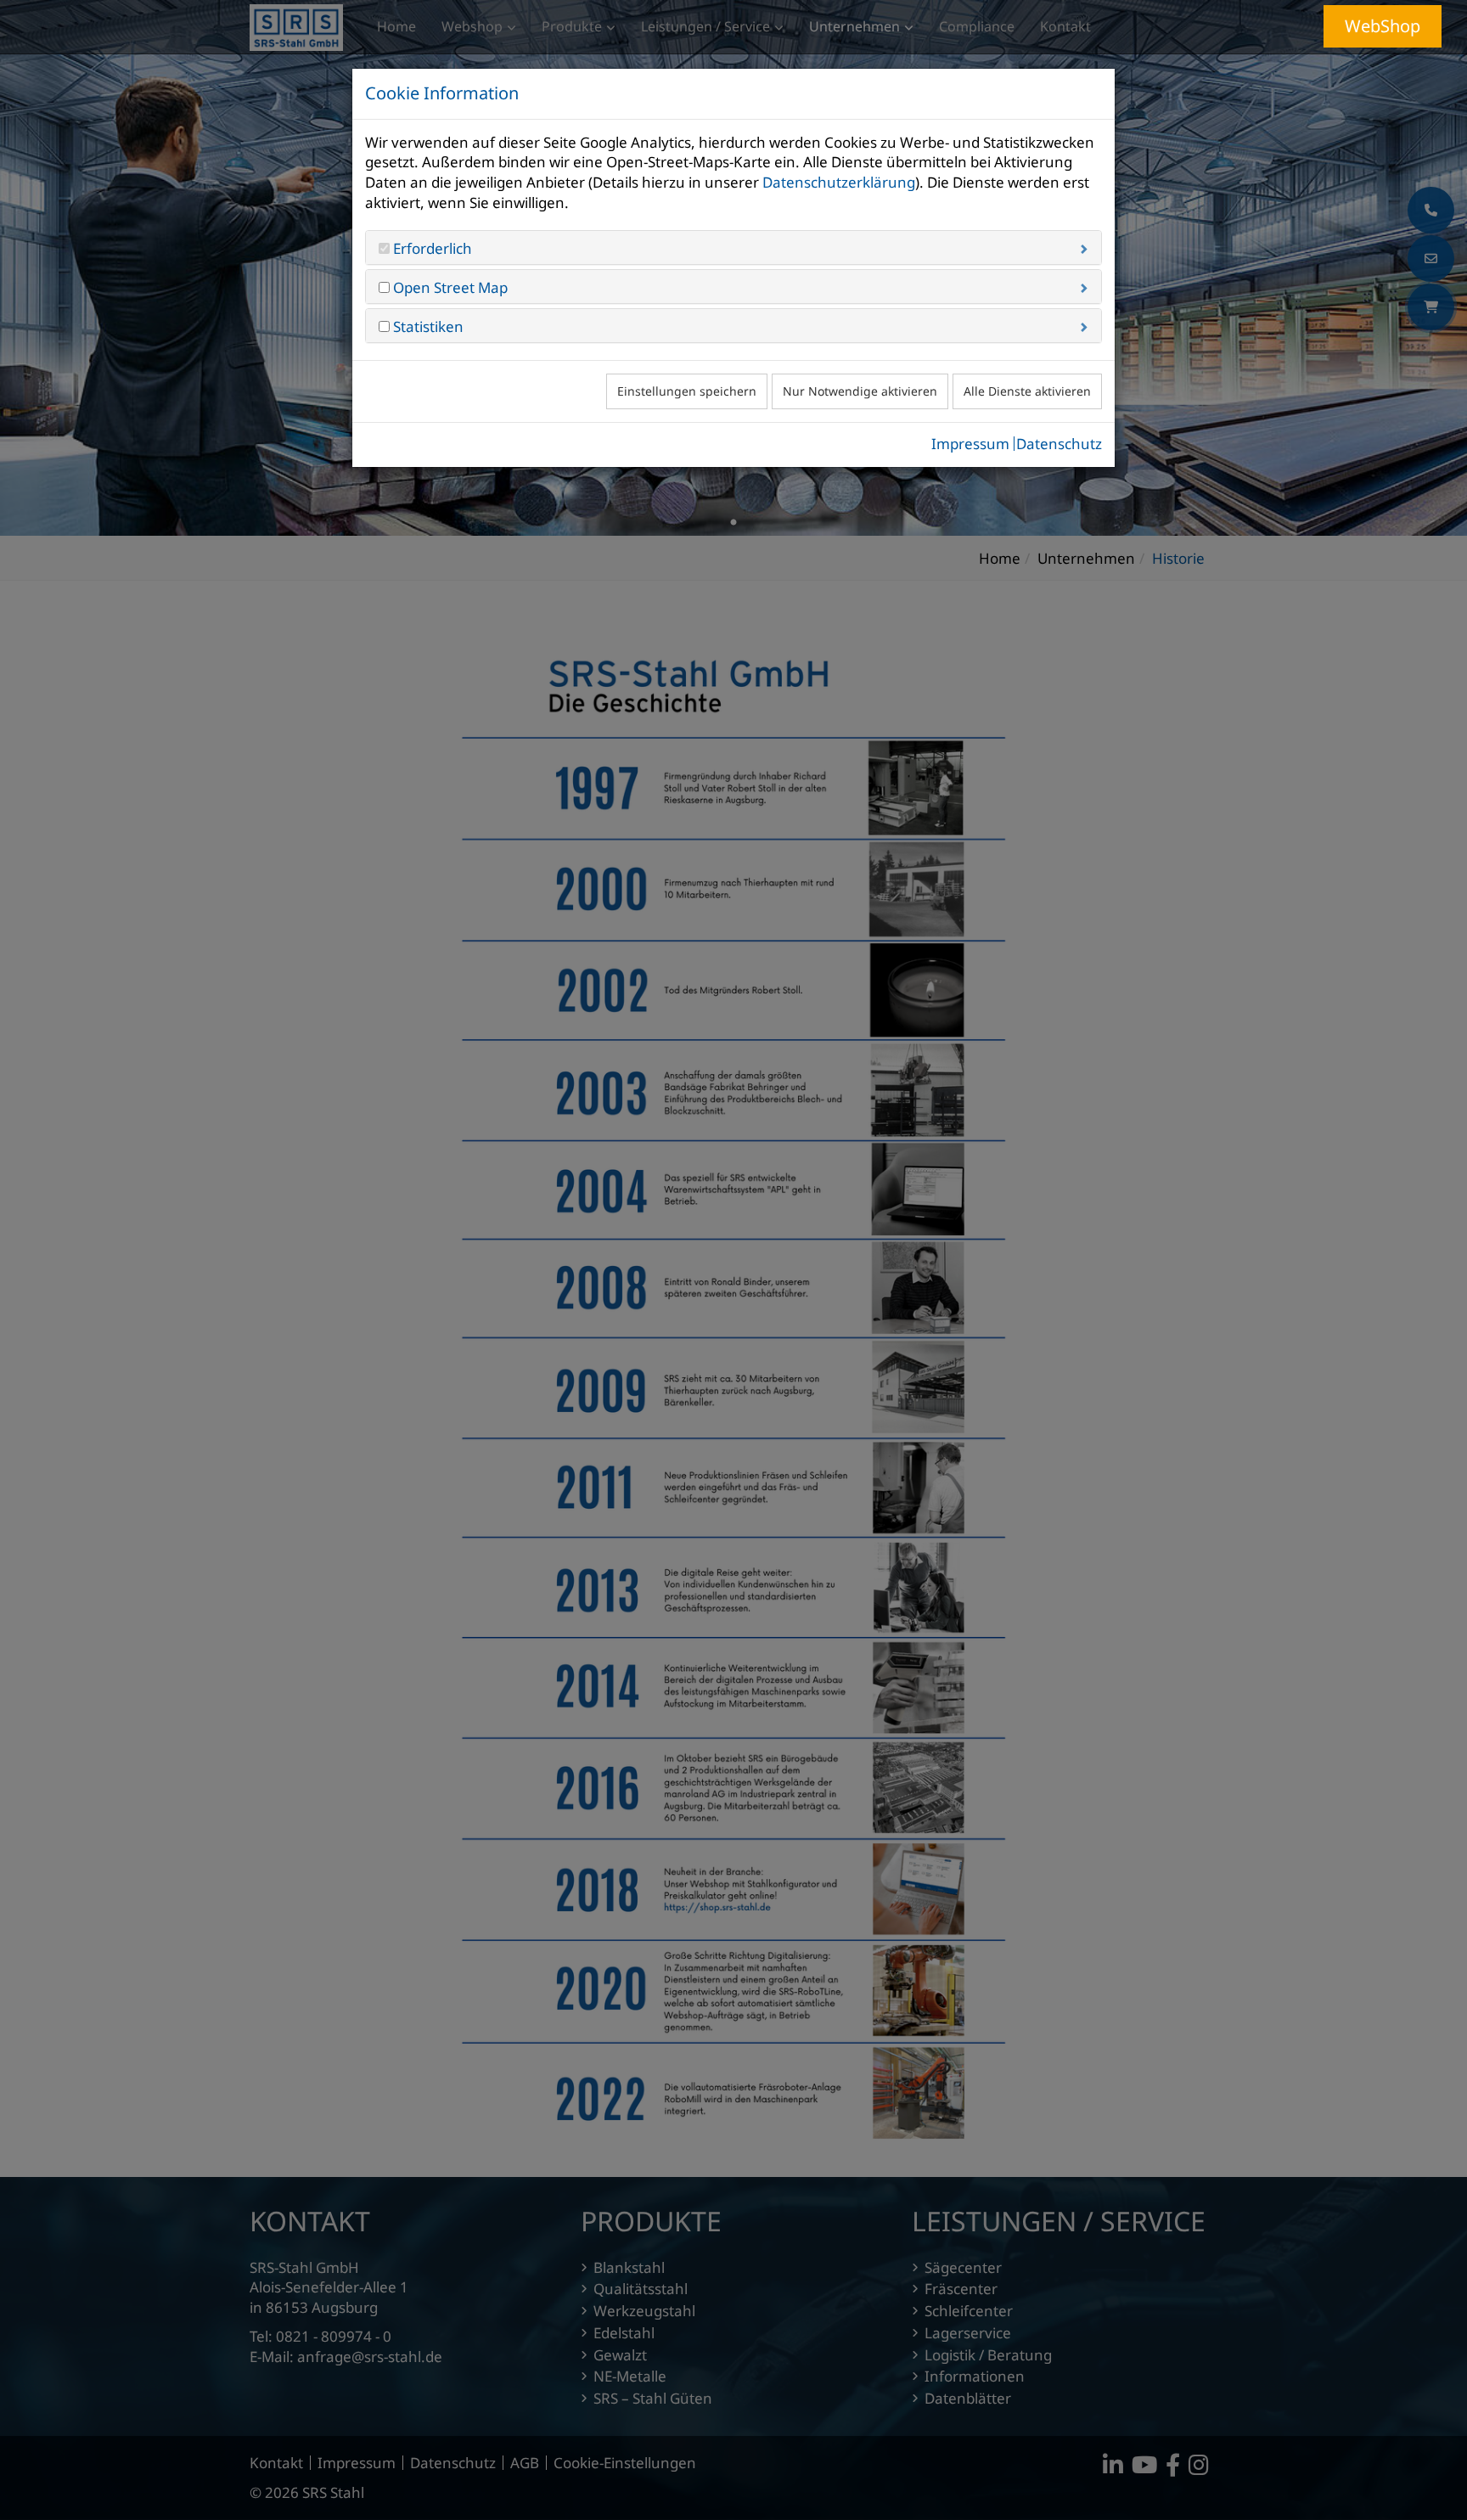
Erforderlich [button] (431, 248)
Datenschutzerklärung (839, 182)
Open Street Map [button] (449, 287)
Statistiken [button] (427, 326)
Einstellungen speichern (687, 391)
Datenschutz (1059, 444)
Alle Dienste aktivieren (1027, 391)
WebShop (1383, 26)
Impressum (970, 444)
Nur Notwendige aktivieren (860, 391)
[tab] (733, 247)
